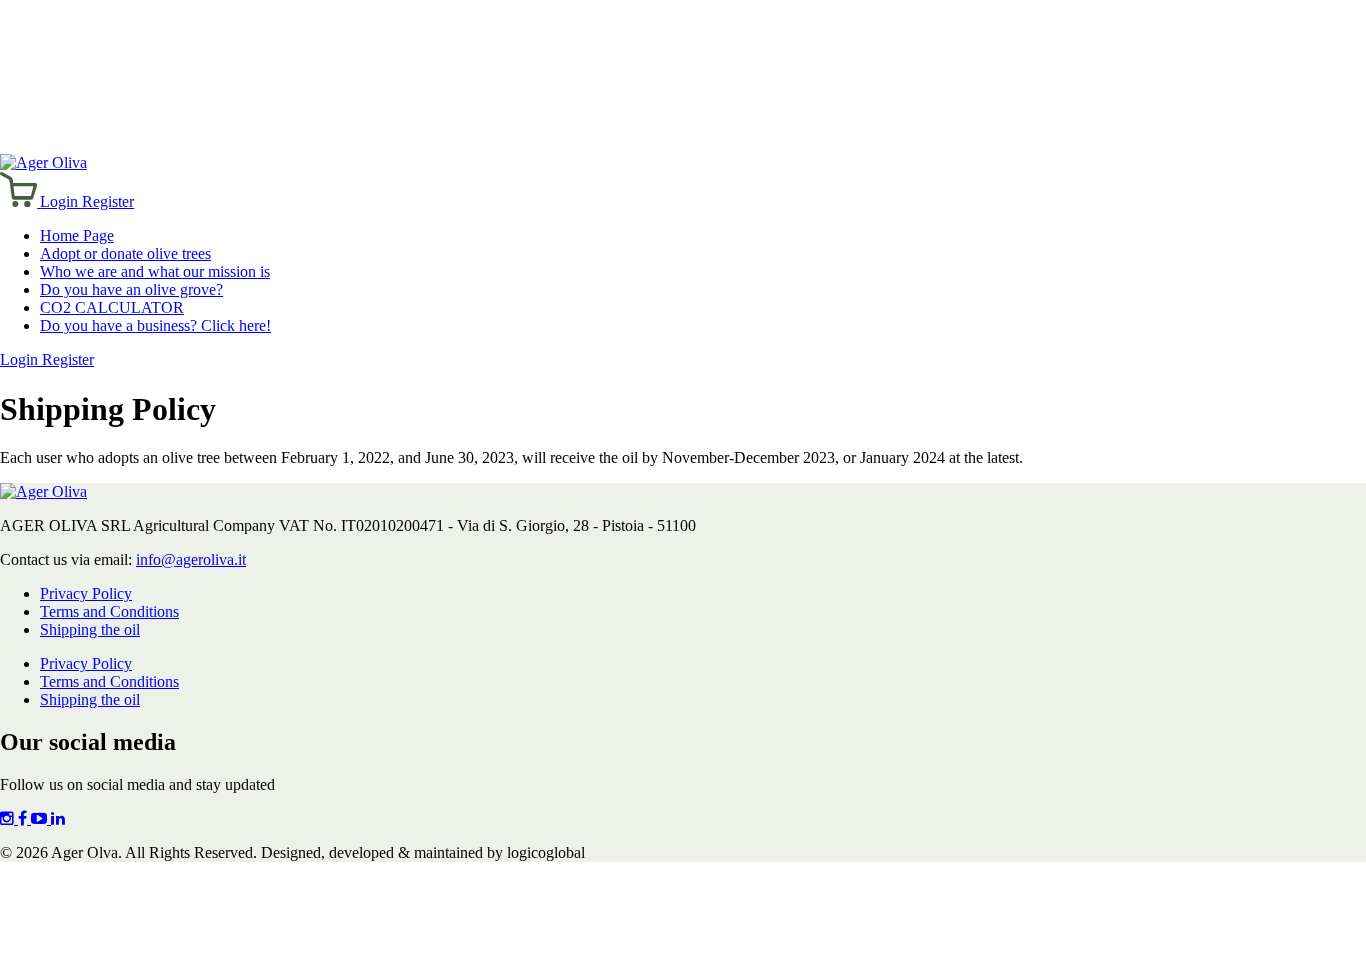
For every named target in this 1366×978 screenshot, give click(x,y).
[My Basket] (20, 201)
